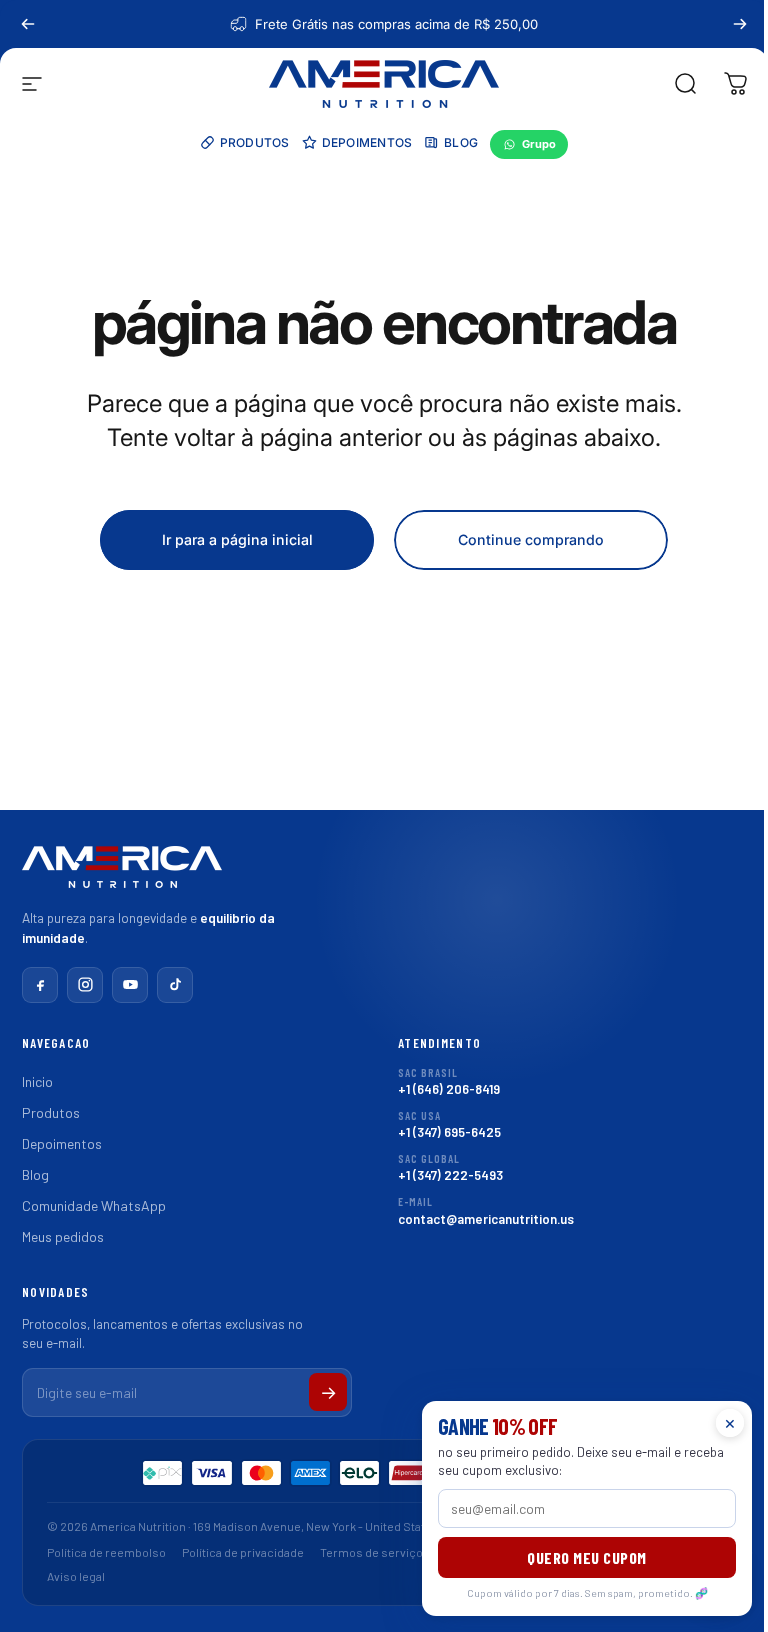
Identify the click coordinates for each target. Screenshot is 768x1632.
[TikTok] (175, 985)
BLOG (461, 142)
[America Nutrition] (122, 874)
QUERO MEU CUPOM (587, 1557)
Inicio (37, 1081)
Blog (35, 1174)
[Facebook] (40, 985)
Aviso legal (76, 1576)
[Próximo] (740, 24)
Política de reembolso (106, 1552)
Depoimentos (62, 1143)
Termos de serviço (371, 1552)
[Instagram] (85, 985)
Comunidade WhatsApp (94, 1205)
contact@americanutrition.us (486, 1210)
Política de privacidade (243, 1552)
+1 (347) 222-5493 (450, 1167)
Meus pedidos (63, 1236)
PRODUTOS (255, 142)
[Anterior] (28, 24)
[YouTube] (130, 985)
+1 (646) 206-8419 (449, 1081)
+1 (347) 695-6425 (449, 1124)
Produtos (51, 1112)
